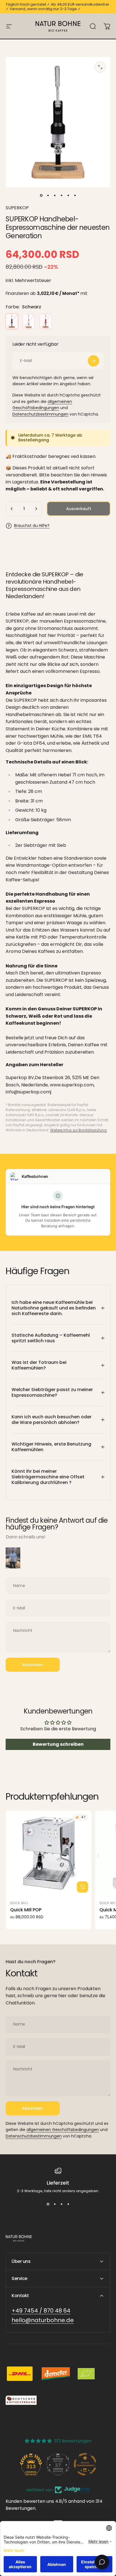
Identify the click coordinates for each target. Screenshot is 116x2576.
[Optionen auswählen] (82, 1887)
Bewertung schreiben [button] (58, 1744)
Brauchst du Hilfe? (32, 526)
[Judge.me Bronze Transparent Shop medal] (85, 2464)
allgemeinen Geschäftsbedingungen (63, 2130)
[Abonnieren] (93, 361)
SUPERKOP (17, 208)
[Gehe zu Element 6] (75, 195)
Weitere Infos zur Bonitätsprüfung (78, 1130)
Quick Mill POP (26, 1910)
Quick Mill (19, 1903)
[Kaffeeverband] (21, 2400)
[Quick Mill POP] (49, 1853)
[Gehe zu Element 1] (48, 195)
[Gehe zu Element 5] (68, 195)
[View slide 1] (48, 2204)
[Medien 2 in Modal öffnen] (100, 67)
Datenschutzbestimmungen (40, 414)
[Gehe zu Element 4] (61, 195)
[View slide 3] (61, 2204)
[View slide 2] (55, 2204)
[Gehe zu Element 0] (41, 195)
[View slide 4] (68, 2204)
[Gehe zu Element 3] (55, 195)
